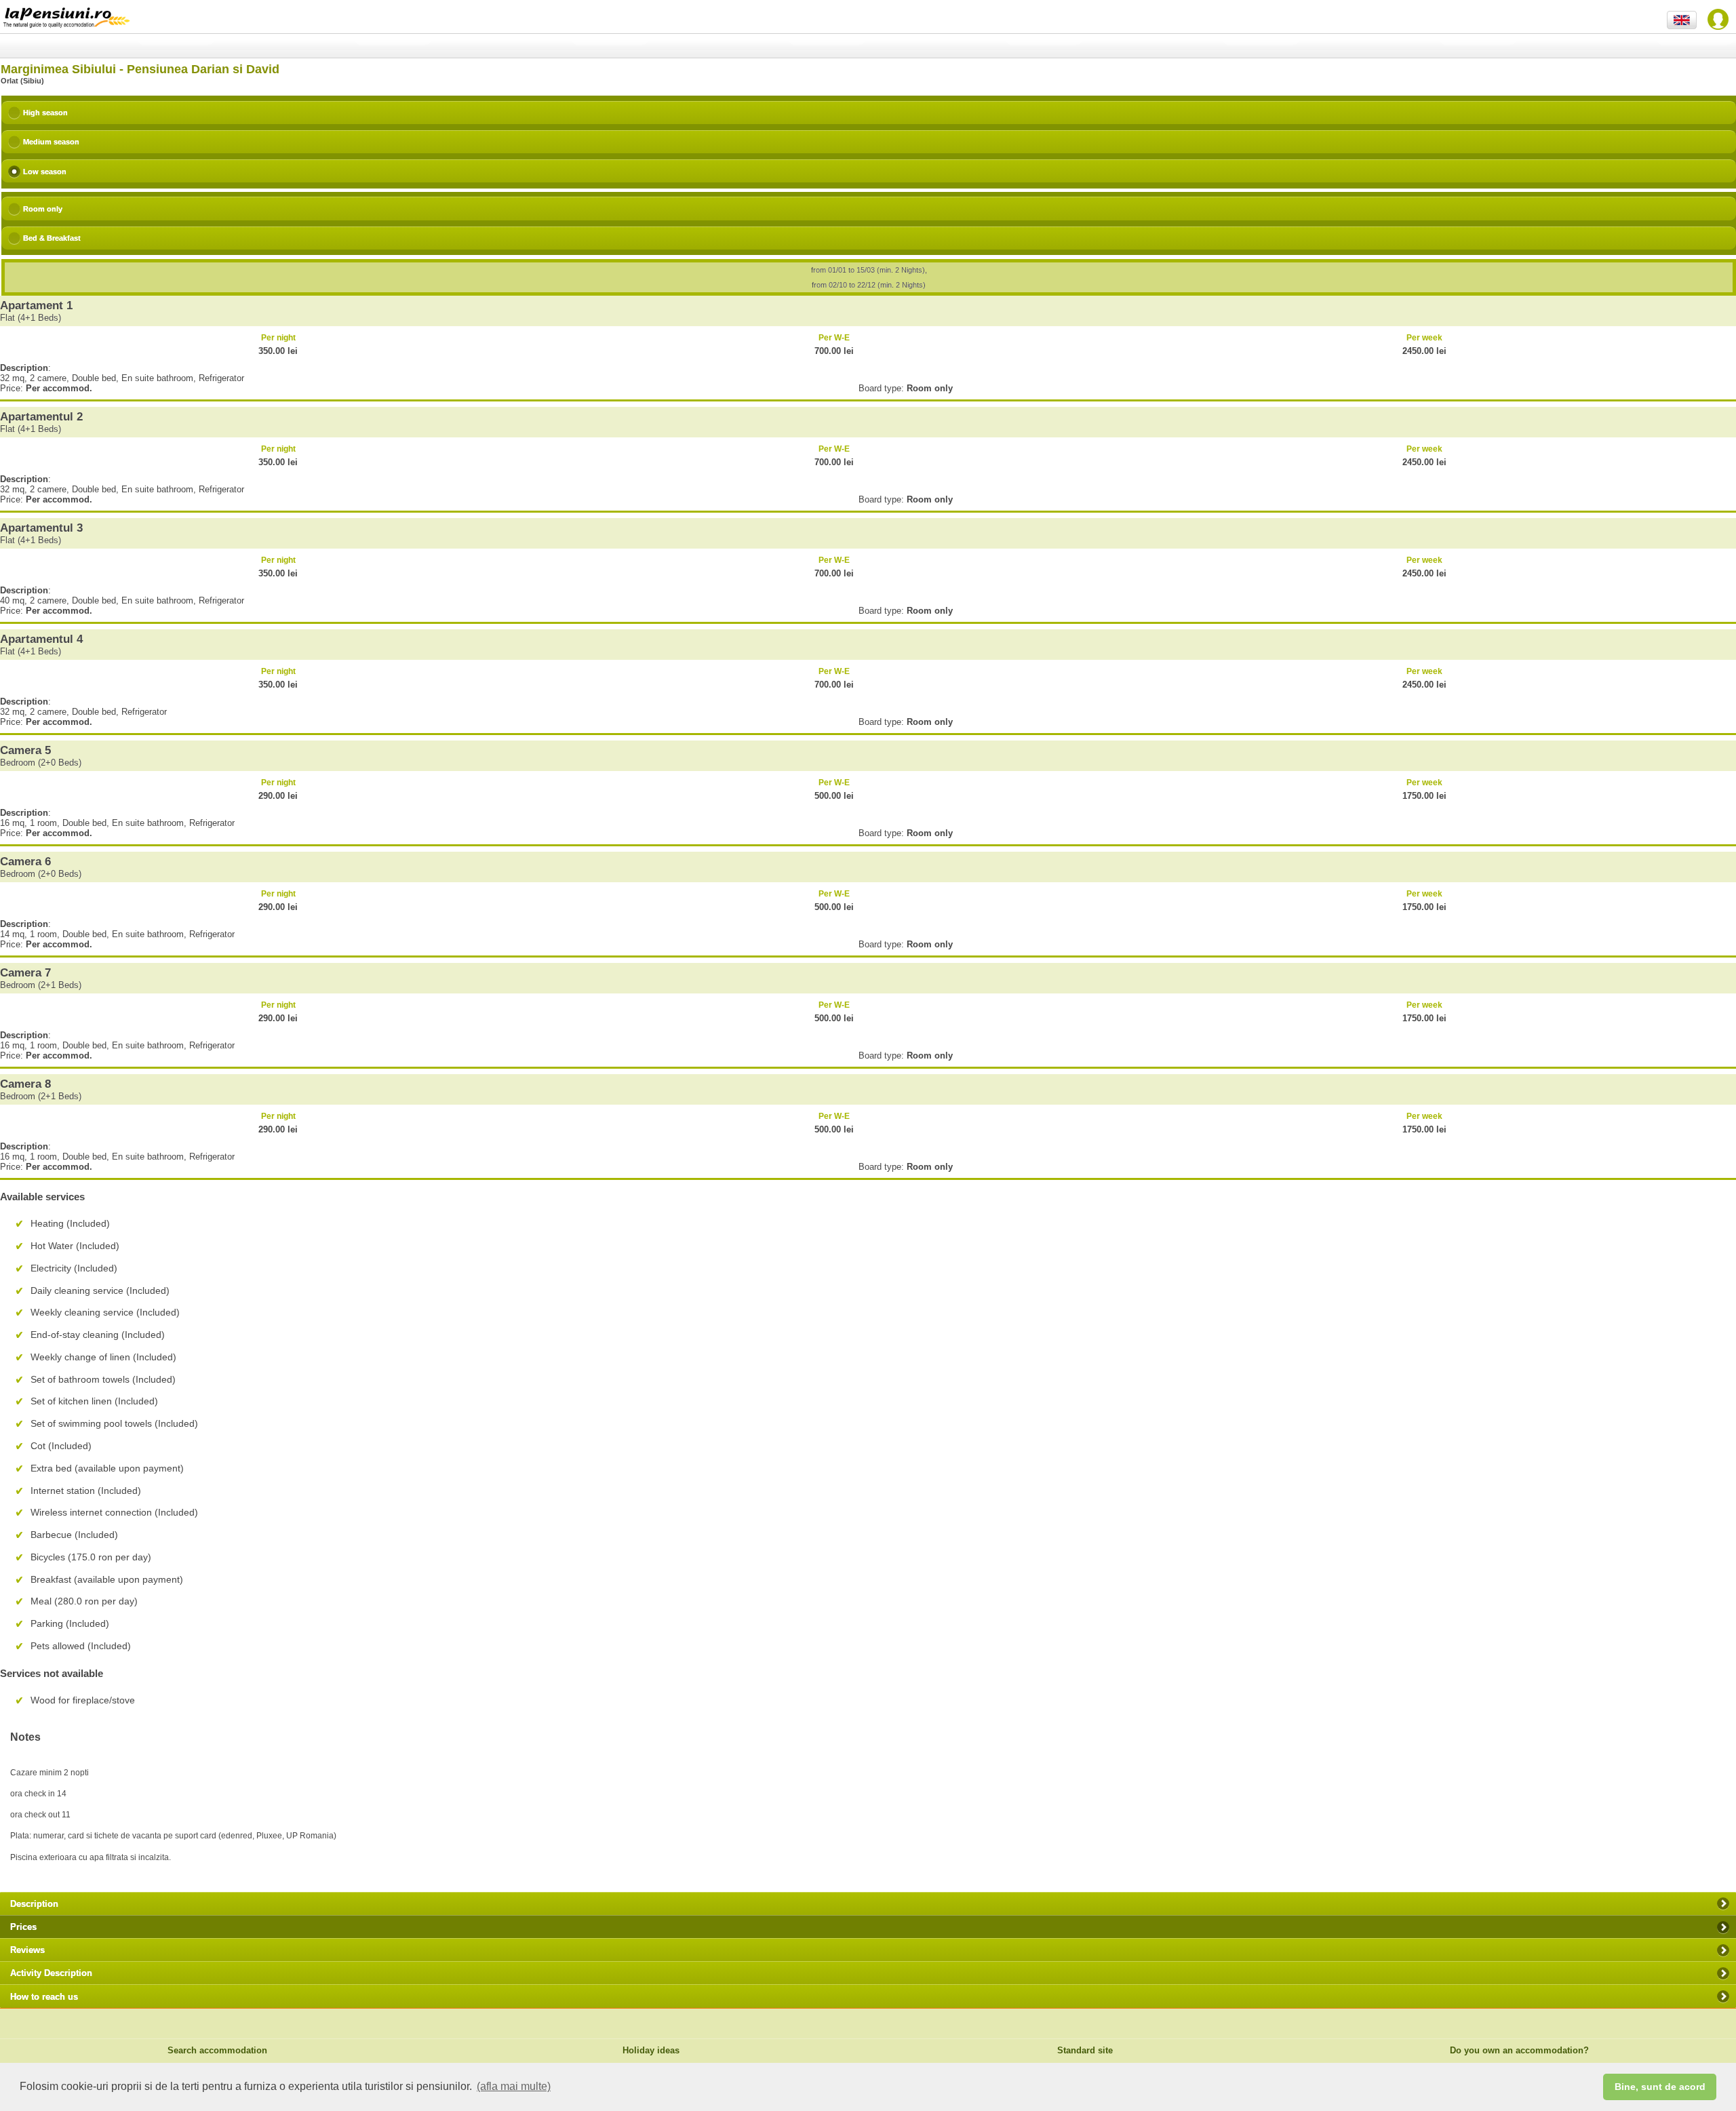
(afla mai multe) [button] (514, 2086)
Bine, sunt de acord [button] (1660, 2087)
